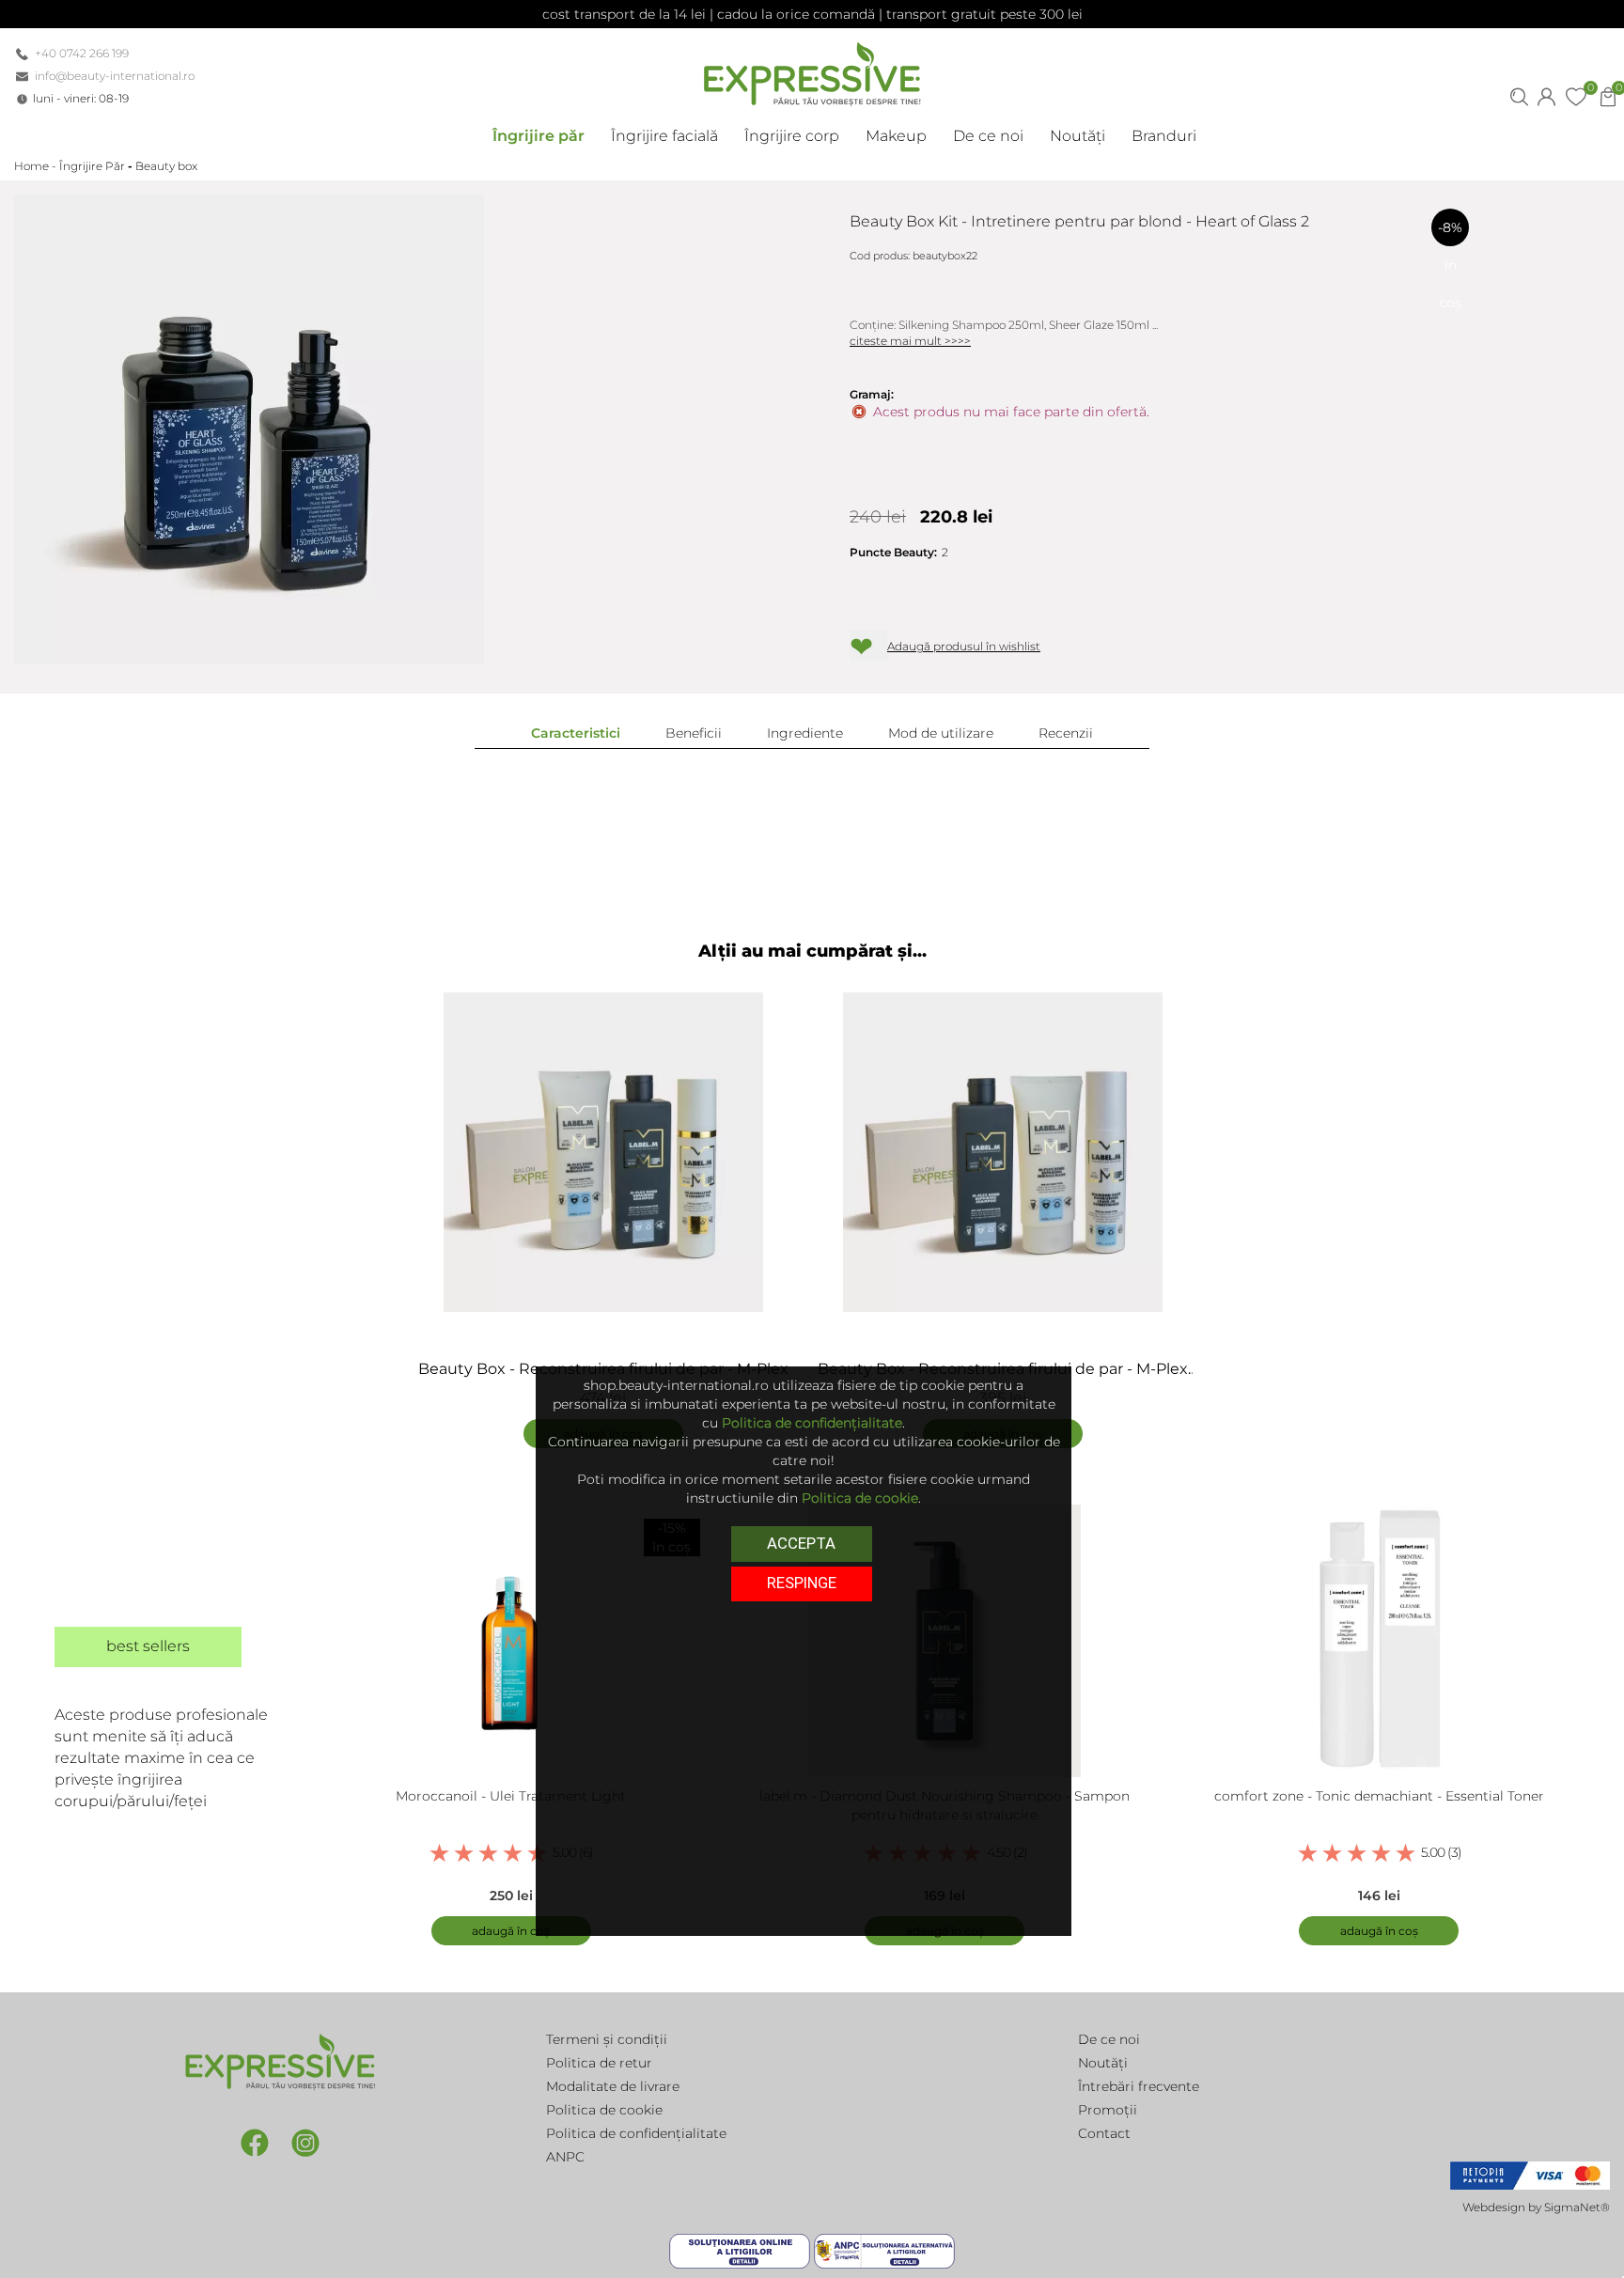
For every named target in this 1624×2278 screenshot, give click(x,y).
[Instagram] (305, 2142)
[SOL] (742, 2250)
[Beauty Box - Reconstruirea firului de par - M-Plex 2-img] (1002, 1152)
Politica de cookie (604, 2110)
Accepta (801, 1543)
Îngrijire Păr (92, 166)
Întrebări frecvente (1139, 2086)
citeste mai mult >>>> (910, 341)
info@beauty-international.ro (115, 76)
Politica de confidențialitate (636, 2133)
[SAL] (884, 2250)
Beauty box (166, 166)
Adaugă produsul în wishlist (964, 646)
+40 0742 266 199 (82, 53)
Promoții (1108, 2110)
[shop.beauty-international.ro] (812, 70)
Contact (1104, 2133)
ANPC (565, 2157)
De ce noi (1109, 2039)
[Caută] (1519, 95)
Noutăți (1103, 2063)
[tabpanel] (612, 1211)
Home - (37, 166)
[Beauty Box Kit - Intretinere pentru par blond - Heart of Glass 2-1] (249, 429)
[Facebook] (257, 2142)
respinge (802, 1584)
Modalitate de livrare (613, 2086)
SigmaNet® (1577, 2207)
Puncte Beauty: (893, 552)
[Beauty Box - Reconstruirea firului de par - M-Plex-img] (603, 1152)
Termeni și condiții (607, 2039)
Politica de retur (599, 2063)
